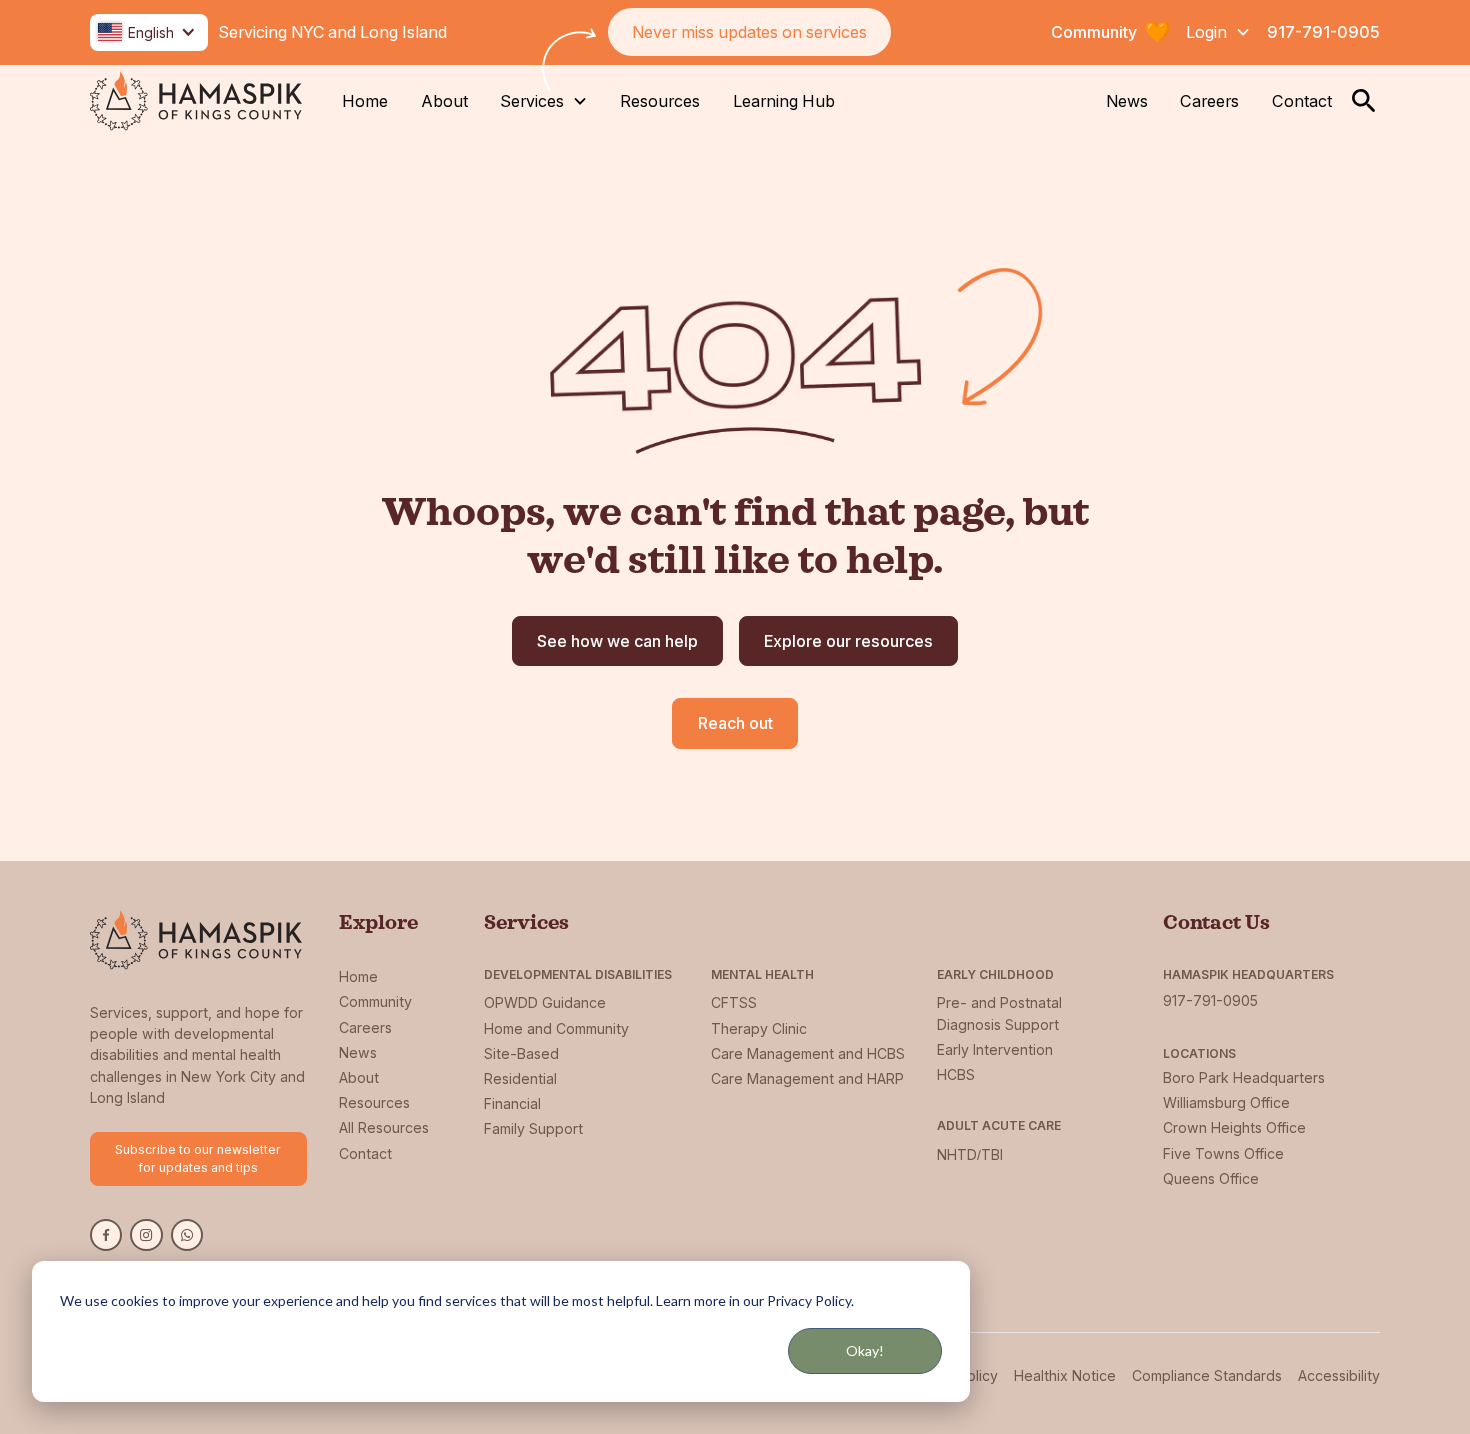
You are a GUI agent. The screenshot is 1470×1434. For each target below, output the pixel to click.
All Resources (384, 1127)
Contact (1302, 101)
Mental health (762, 974)
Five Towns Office (1223, 1153)
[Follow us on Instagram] (146, 1235)
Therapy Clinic (759, 1028)
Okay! (865, 1350)
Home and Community (556, 1028)
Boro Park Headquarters (1244, 1077)
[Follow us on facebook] (106, 1235)
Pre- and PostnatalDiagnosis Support (999, 1013)
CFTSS (734, 1002)
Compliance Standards (1207, 1375)
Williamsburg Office (1226, 1102)
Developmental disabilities (578, 974)
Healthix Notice (1065, 1375)
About (444, 101)
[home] (196, 101)
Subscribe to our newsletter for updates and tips (198, 1158)
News (1127, 101)
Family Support (533, 1128)
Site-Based (521, 1053)
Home (365, 101)
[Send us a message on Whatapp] (187, 1235)
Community (375, 1001)
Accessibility (1339, 1375)
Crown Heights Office (1234, 1127)
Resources (660, 101)
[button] (149, 32)
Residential (520, 1078)
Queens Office (1211, 1178)
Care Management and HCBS (808, 1053)
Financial (512, 1103)
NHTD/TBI (970, 1154)
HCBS (956, 1074)
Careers (1209, 101)
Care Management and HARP (807, 1078)
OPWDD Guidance (545, 1002)
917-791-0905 (1323, 32)
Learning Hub (784, 101)
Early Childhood (995, 974)
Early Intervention (995, 1049)
